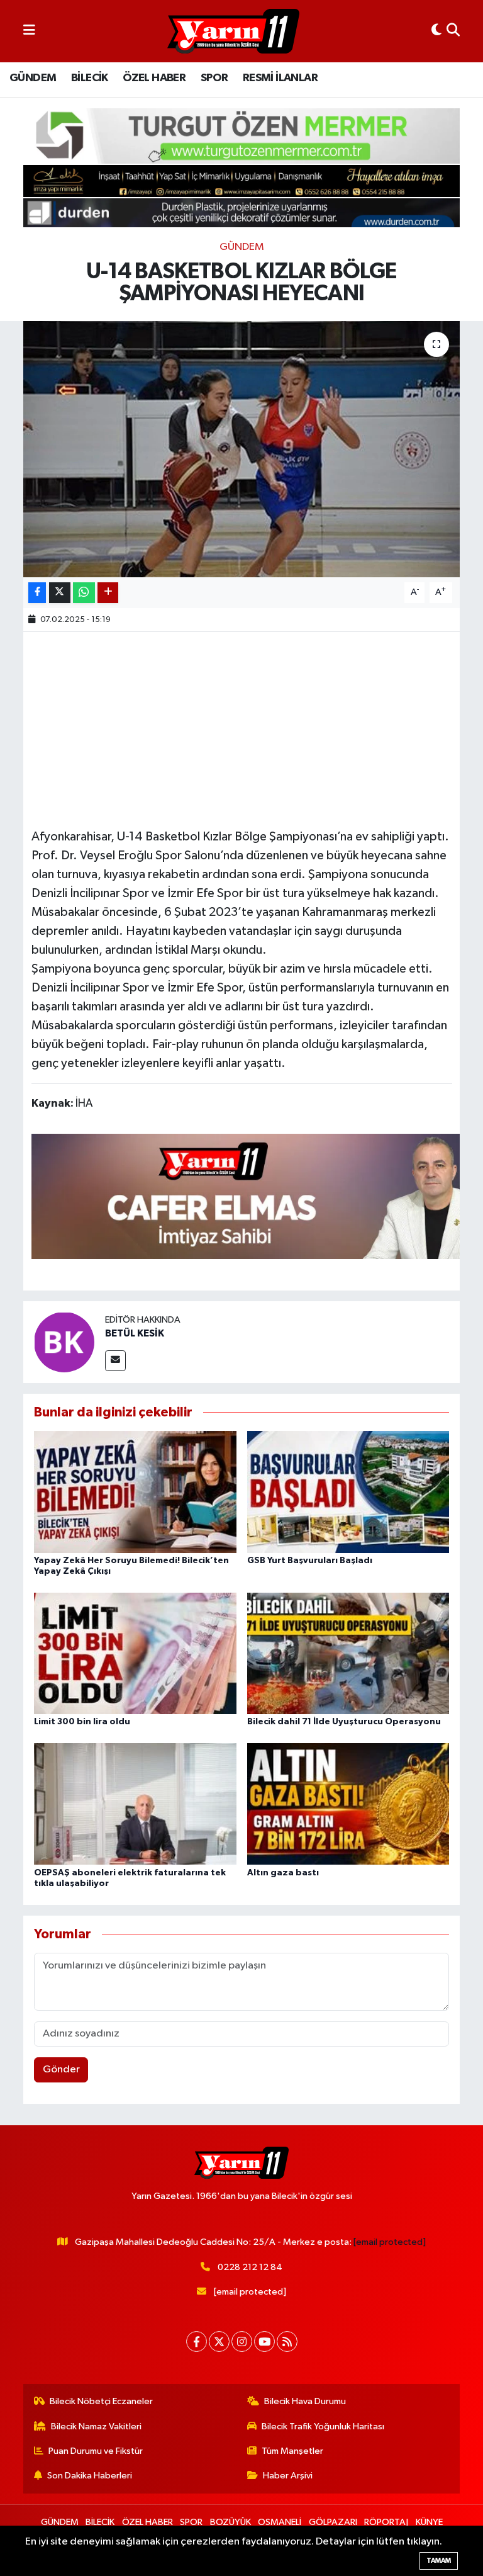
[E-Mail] (115, 1361)
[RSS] (287, 2342)
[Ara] (453, 31)
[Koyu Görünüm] (436, 31)
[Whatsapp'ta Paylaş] (84, 593)
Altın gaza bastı (283, 1873)
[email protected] (390, 2242)
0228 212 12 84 (250, 2267)
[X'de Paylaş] (60, 593)
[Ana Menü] (29, 31)
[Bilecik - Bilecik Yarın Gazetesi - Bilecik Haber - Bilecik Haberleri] (233, 31)
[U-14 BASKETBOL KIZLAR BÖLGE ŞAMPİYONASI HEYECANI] (242, 449)
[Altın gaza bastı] (348, 1804)
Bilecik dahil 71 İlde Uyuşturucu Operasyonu (344, 1722)
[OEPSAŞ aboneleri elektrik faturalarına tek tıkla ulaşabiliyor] (135, 1804)
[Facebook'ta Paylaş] (37, 593)
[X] (219, 2342)
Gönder (61, 2070)
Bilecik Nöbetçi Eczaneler (101, 2401)
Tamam (439, 2561)
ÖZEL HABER (154, 78)
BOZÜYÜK (230, 2522)
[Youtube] (264, 2342)
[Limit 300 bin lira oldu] (135, 1653)
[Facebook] (197, 2342)
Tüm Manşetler (292, 2451)
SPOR (214, 78)
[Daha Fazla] (108, 593)
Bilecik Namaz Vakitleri (96, 2426)
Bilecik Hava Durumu (305, 2401)
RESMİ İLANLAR (280, 78)
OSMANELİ (280, 2522)
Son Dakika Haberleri (90, 2476)
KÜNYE (429, 2522)
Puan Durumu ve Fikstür (96, 2451)
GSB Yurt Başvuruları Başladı (310, 1561)
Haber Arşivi (288, 2476)
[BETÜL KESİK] (64, 1342)
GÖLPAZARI (333, 2522)
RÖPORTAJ (386, 2522)
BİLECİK (90, 78)
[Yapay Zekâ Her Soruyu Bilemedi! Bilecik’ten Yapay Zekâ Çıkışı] (135, 1492)
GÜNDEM (33, 78)
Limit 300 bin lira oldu (82, 1722)
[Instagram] (242, 2342)
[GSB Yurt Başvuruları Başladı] (348, 1492)
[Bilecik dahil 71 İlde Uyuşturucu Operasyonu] (348, 1653)
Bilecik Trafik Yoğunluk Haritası (323, 2426)
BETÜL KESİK (135, 1333)
